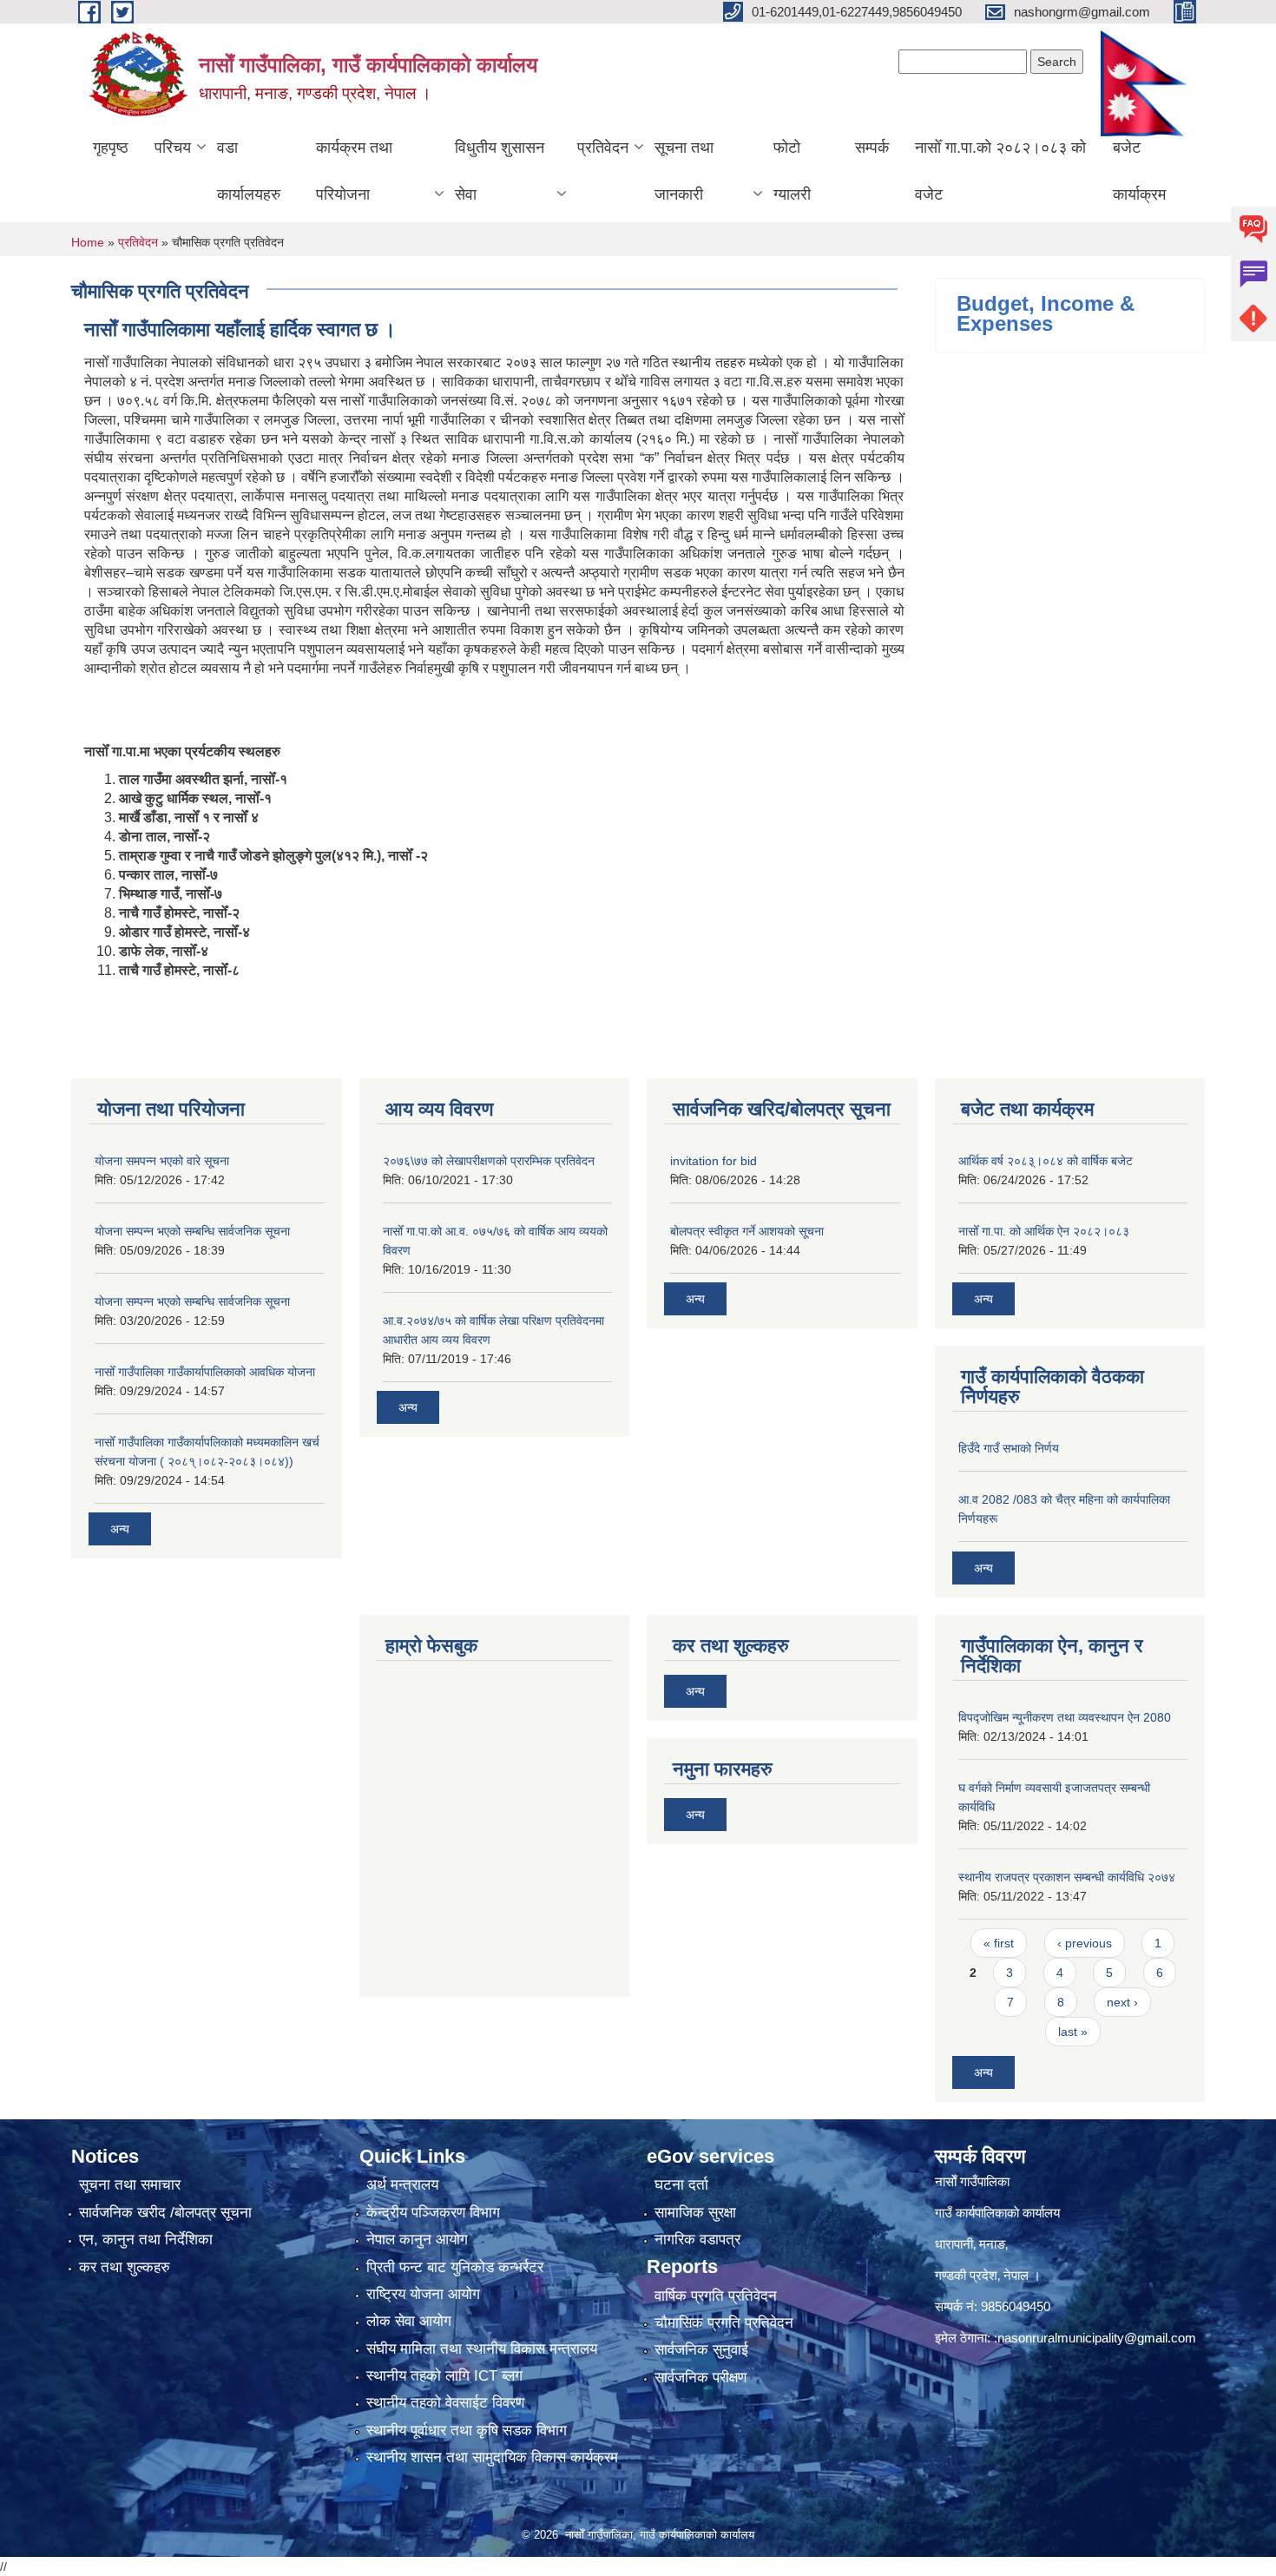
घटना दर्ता (681, 2185)
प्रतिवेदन (603, 148)
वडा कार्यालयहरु (249, 171)
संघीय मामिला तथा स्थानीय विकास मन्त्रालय (482, 2349)
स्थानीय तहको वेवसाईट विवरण (445, 2403)
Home (88, 242)
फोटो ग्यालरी (792, 171)
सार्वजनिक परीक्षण (700, 2378)
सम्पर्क (872, 148)
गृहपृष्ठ (111, 148)
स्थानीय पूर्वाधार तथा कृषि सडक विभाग (467, 2431)
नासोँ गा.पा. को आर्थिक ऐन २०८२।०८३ (1044, 1231)
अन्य (120, 1529)
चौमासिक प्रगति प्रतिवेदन (724, 2323)
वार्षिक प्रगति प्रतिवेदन (716, 2296)
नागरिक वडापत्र (697, 2240)
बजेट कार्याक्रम (1139, 171)
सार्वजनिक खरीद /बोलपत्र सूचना (165, 2213)
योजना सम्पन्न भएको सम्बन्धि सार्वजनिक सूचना (192, 1231)
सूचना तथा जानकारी (684, 171)
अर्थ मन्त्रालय (402, 2185)
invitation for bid (714, 1161)
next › (1122, 2002)
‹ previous (1085, 1943)
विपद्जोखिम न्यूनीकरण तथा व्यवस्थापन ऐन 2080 (1065, 1717)
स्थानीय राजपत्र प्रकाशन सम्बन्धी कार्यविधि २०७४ (1067, 1877)
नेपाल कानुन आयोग (417, 2240)
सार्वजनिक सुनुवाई (701, 2350)
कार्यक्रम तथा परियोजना (354, 171)
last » (1073, 2032)
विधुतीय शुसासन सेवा (500, 171)
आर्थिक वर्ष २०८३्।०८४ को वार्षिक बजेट (1046, 1161)
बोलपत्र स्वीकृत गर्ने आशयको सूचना (747, 1231)
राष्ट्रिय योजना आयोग (423, 2294)
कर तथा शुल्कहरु (125, 2267)
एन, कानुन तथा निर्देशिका (146, 2240)
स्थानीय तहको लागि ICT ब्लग (444, 2376)
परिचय (173, 148)
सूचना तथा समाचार (130, 2185)
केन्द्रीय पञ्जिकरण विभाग (433, 2213)
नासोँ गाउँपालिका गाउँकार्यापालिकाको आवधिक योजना (205, 1372)
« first (999, 1943)
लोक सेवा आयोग (409, 2321)
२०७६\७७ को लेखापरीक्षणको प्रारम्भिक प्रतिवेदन (489, 1161)
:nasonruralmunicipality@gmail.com (1095, 2338)
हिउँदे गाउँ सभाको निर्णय (1009, 1448)
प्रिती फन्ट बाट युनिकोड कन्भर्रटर (455, 2267)
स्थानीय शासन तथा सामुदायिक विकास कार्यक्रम (492, 2457)
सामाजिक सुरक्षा (695, 2213)
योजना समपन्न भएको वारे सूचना (162, 1161)
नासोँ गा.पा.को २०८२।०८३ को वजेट (1000, 171)
